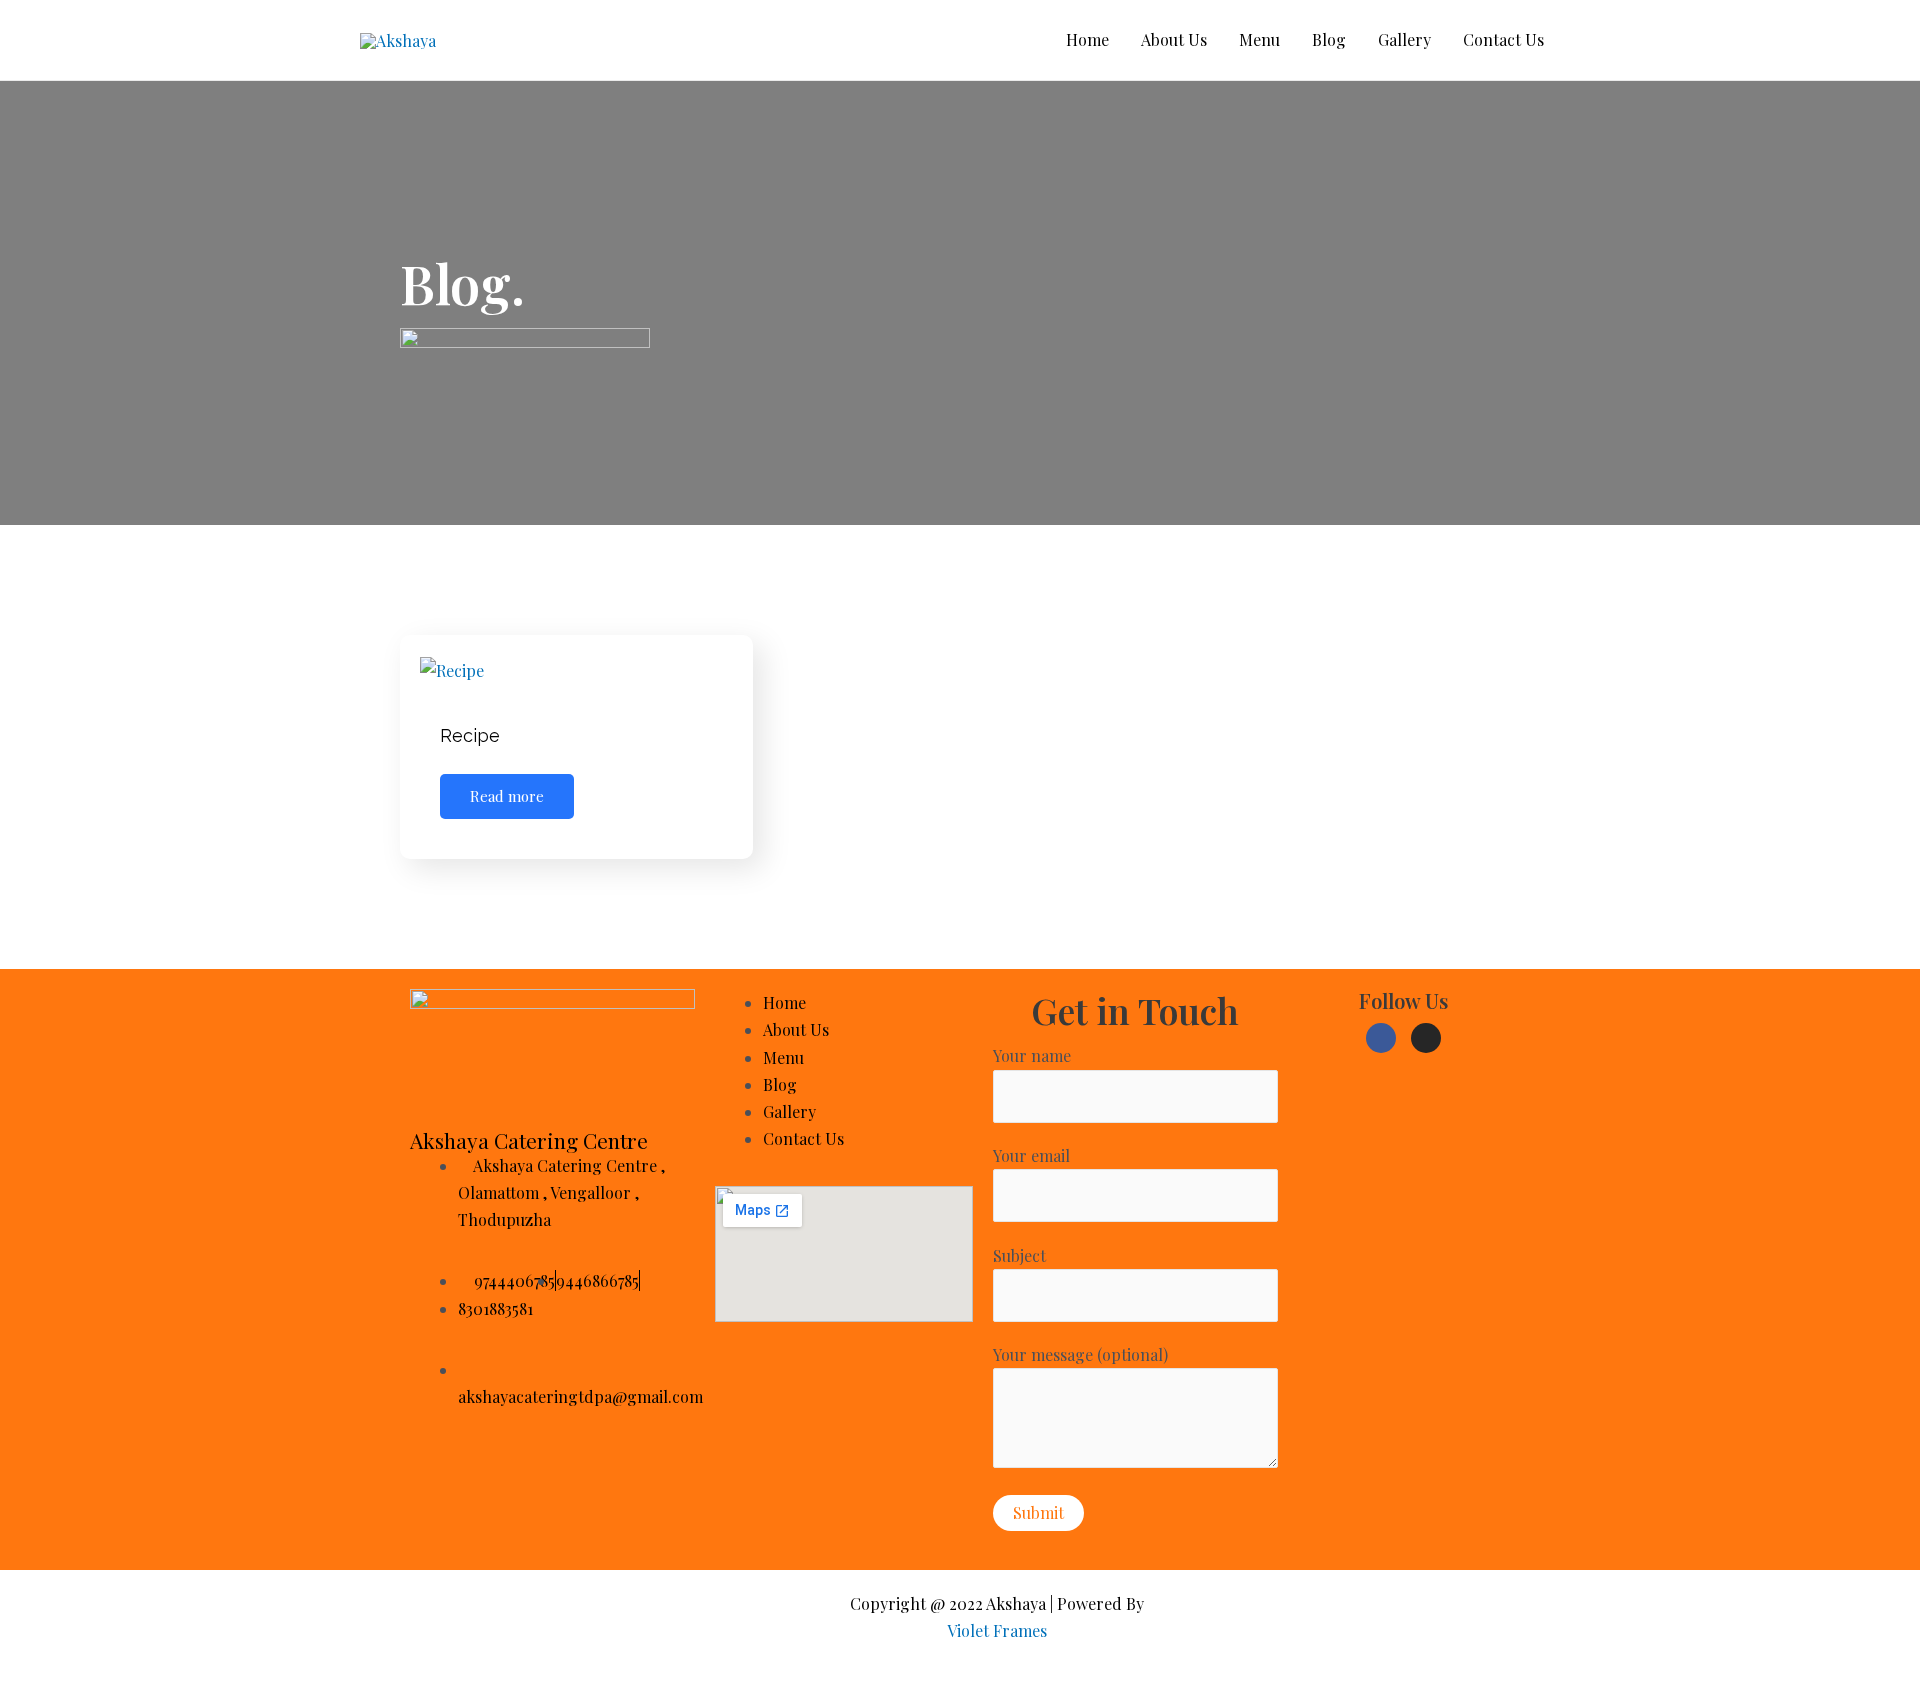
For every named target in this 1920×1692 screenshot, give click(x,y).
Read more (507, 796)
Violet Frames (997, 1630)
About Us (1174, 39)
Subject (1019, 1255)
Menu (1259, 39)
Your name (1032, 1055)
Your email (1031, 1155)
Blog (1329, 39)
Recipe (470, 735)
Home (1087, 39)
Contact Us (1503, 39)
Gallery (1404, 39)
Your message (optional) (1080, 1354)
